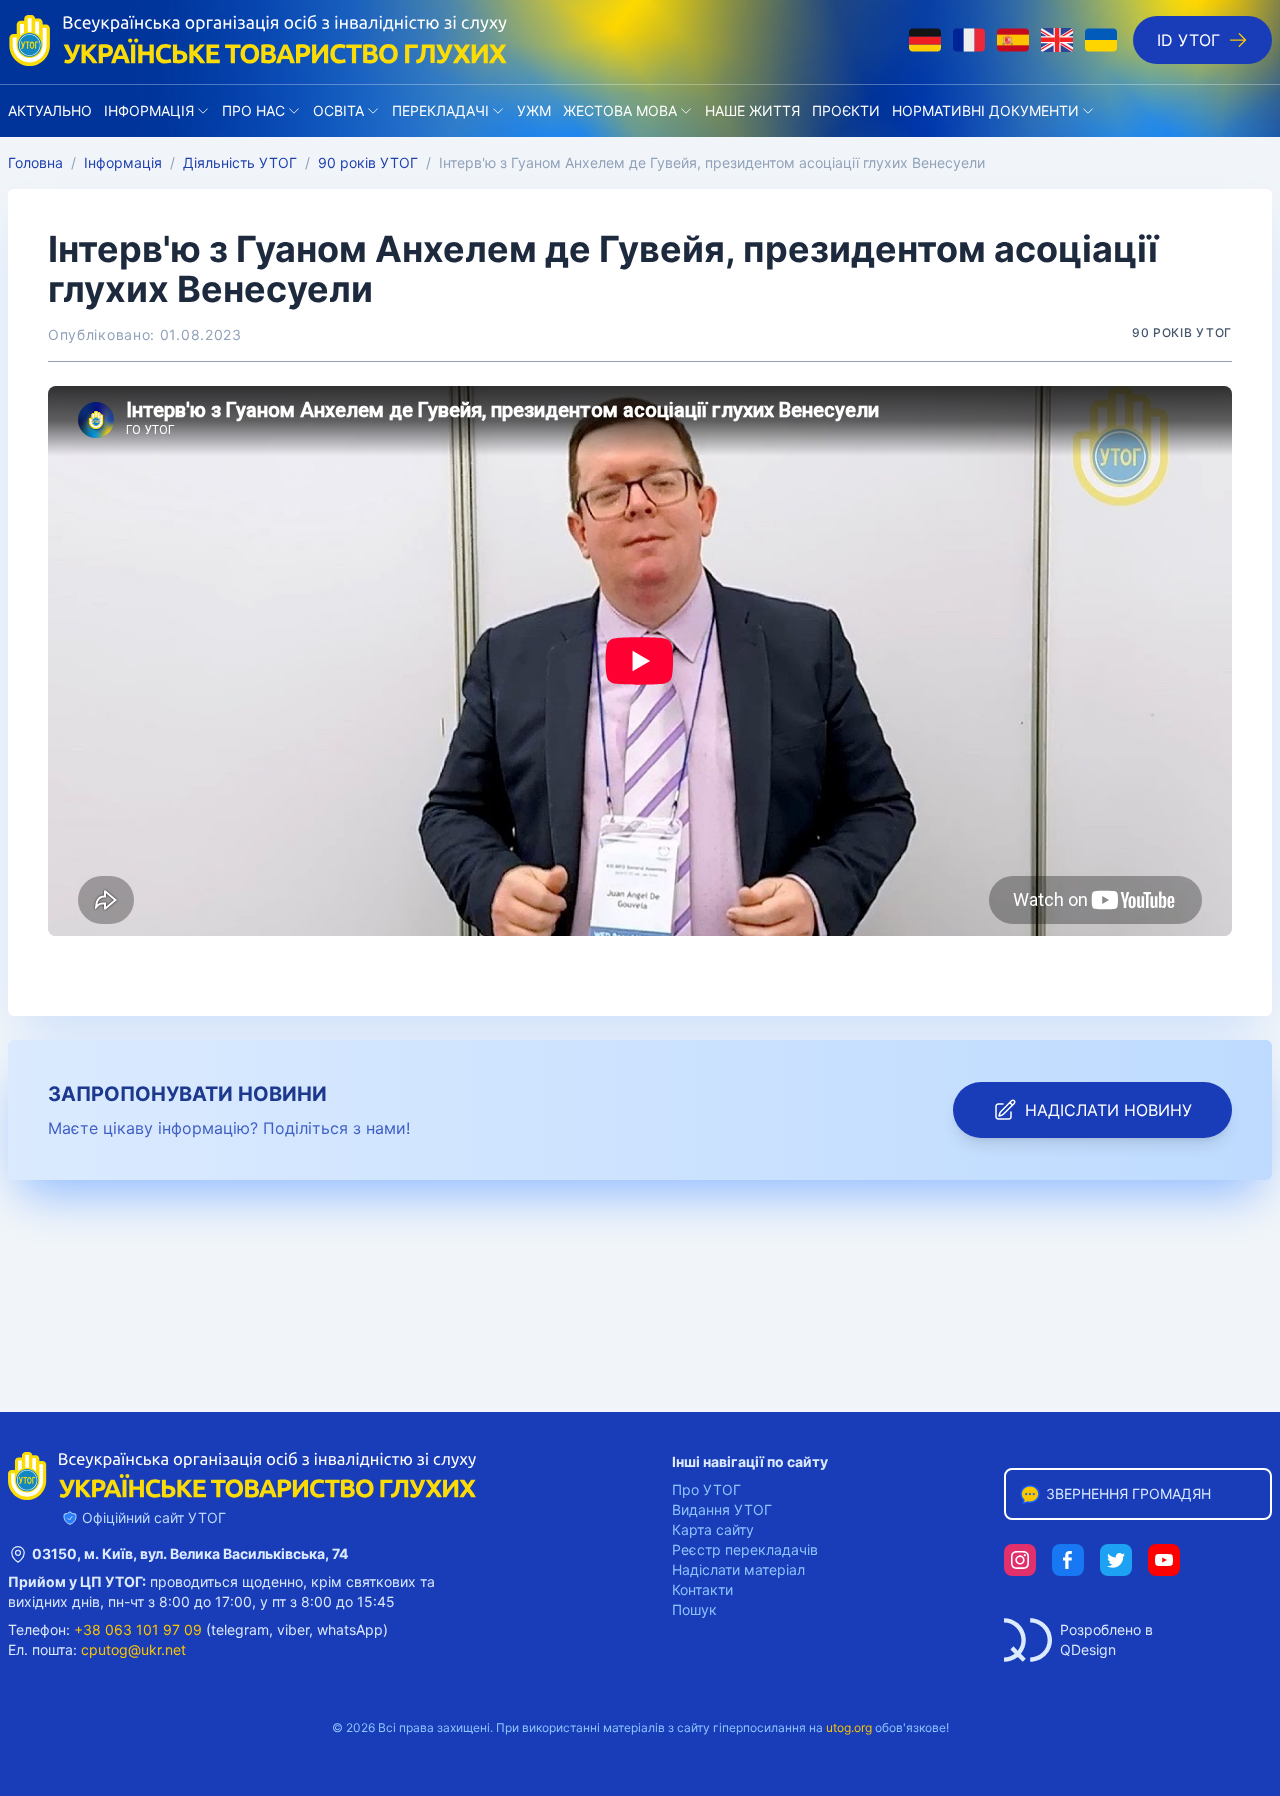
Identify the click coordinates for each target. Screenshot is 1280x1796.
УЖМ (534, 110)
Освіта (338, 110)
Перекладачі (440, 110)
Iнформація (149, 110)
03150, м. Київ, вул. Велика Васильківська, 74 (190, 1553)
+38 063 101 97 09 (138, 1629)
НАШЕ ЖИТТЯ (752, 110)
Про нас (253, 110)
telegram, (242, 1629)
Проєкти (846, 110)
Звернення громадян (1128, 1493)
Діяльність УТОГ (240, 162)
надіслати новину (1108, 1110)
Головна (35, 162)
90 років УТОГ (368, 162)
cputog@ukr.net (133, 1649)
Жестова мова (620, 110)
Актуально (50, 110)
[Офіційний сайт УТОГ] (258, 40)
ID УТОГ (1188, 40)
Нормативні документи (985, 110)
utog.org (849, 1727)
